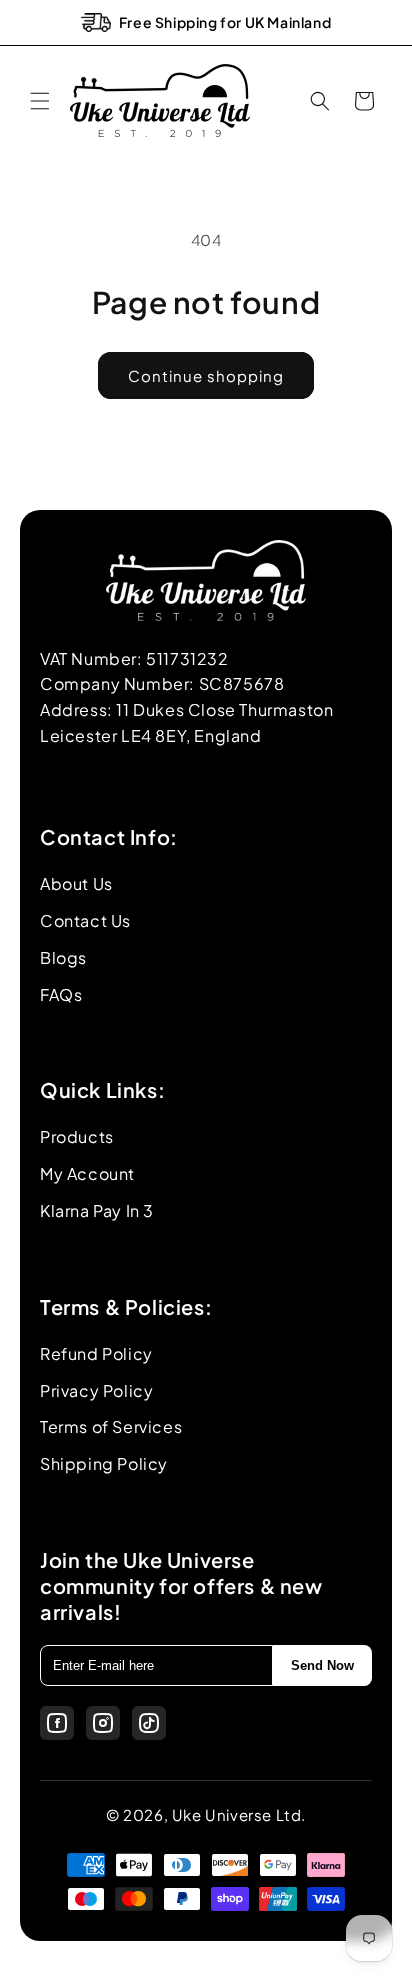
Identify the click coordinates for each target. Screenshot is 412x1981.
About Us (76, 883)
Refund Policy (96, 1353)
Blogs (63, 957)
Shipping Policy (104, 1463)
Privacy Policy (96, 1390)
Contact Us (85, 920)
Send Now (322, 1665)
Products (77, 1136)
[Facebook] (57, 1723)
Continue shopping (206, 375)
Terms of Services (111, 1426)
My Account (87, 1173)
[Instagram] (103, 1723)
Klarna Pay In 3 (97, 1210)
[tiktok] (149, 1723)
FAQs (61, 994)
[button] (40, 101)
